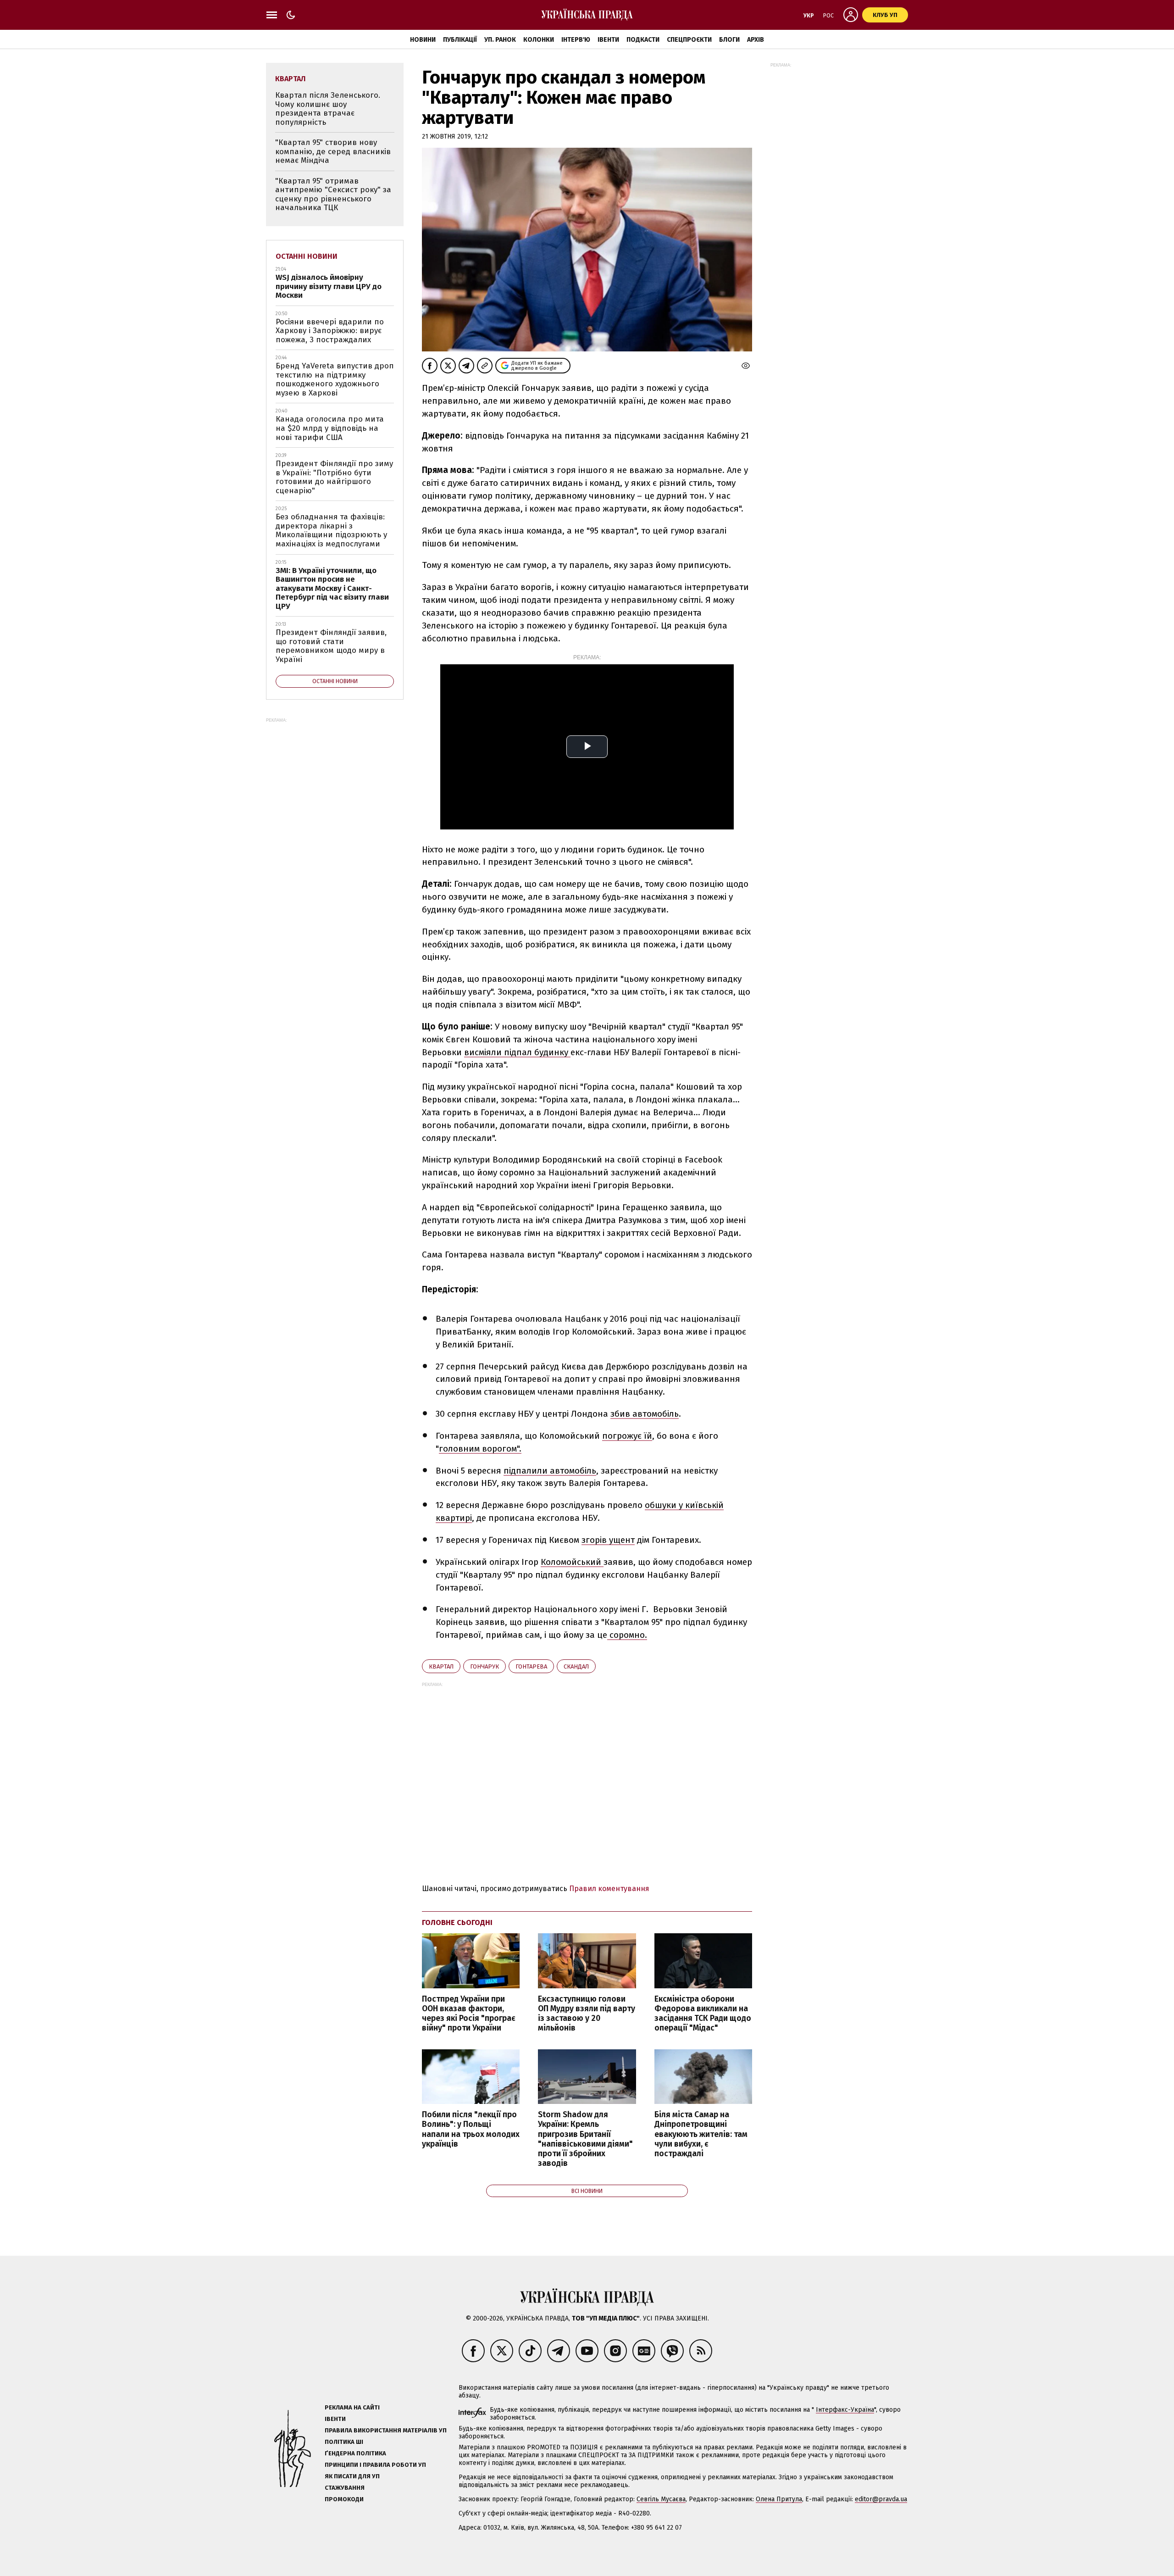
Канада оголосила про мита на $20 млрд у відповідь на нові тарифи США (330, 428)
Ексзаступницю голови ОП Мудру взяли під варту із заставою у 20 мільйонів (587, 2014)
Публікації (460, 40)
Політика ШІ (344, 2442)
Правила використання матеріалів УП (386, 2430)
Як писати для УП (352, 2476)
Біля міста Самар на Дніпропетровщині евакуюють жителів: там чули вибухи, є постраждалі (701, 2134)
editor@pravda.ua (881, 2499)
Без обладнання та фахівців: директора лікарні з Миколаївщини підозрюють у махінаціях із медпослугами (331, 530)
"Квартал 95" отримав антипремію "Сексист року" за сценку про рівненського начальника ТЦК (333, 195)
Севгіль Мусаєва (661, 2499)
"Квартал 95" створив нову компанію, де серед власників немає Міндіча (333, 151)
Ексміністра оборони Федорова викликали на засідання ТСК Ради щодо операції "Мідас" (703, 2014)
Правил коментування (609, 1889)
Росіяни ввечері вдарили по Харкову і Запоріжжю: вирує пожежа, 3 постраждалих (330, 331)
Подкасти (643, 40)
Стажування (345, 2488)
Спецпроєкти (689, 40)
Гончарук (485, 1666)
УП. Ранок (500, 40)
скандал (576, 1666)
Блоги (729, 40)
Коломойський (572, 1562)
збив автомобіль (645, 1414)
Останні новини (307, 256)
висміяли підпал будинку (517, 1052)
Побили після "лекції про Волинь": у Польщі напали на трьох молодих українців (471, 2129)
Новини (423, 40)
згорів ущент (608, 1540)
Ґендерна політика (355, 2453)
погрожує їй (627, 1436)
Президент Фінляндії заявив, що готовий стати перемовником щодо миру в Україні (331, 646)
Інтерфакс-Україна (845, 2410)
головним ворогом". (480, 1449)
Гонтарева (531, 1666)
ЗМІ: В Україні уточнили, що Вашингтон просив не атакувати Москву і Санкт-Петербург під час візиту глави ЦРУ (332, 588)
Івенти (608, 40)
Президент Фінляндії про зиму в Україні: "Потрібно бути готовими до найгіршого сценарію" (334, 477)
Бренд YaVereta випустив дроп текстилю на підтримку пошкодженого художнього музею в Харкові (335, 379)
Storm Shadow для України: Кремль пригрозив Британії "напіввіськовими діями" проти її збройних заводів (585, 2139)
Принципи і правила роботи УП (375, 2465)
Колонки (539, 40)
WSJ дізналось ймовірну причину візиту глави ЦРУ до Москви (329, 286)
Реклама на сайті (352, 2407)
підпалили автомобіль (550, 1471)
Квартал (441, 1666)
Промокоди (344, 2499)
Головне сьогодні (457, 1922)
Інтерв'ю (576, 40)
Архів (756, 40)
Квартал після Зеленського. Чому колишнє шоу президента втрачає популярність (328, 109)
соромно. (627, 1635)
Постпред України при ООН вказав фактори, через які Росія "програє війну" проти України (469, 2014)
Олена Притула (779, 2499)
